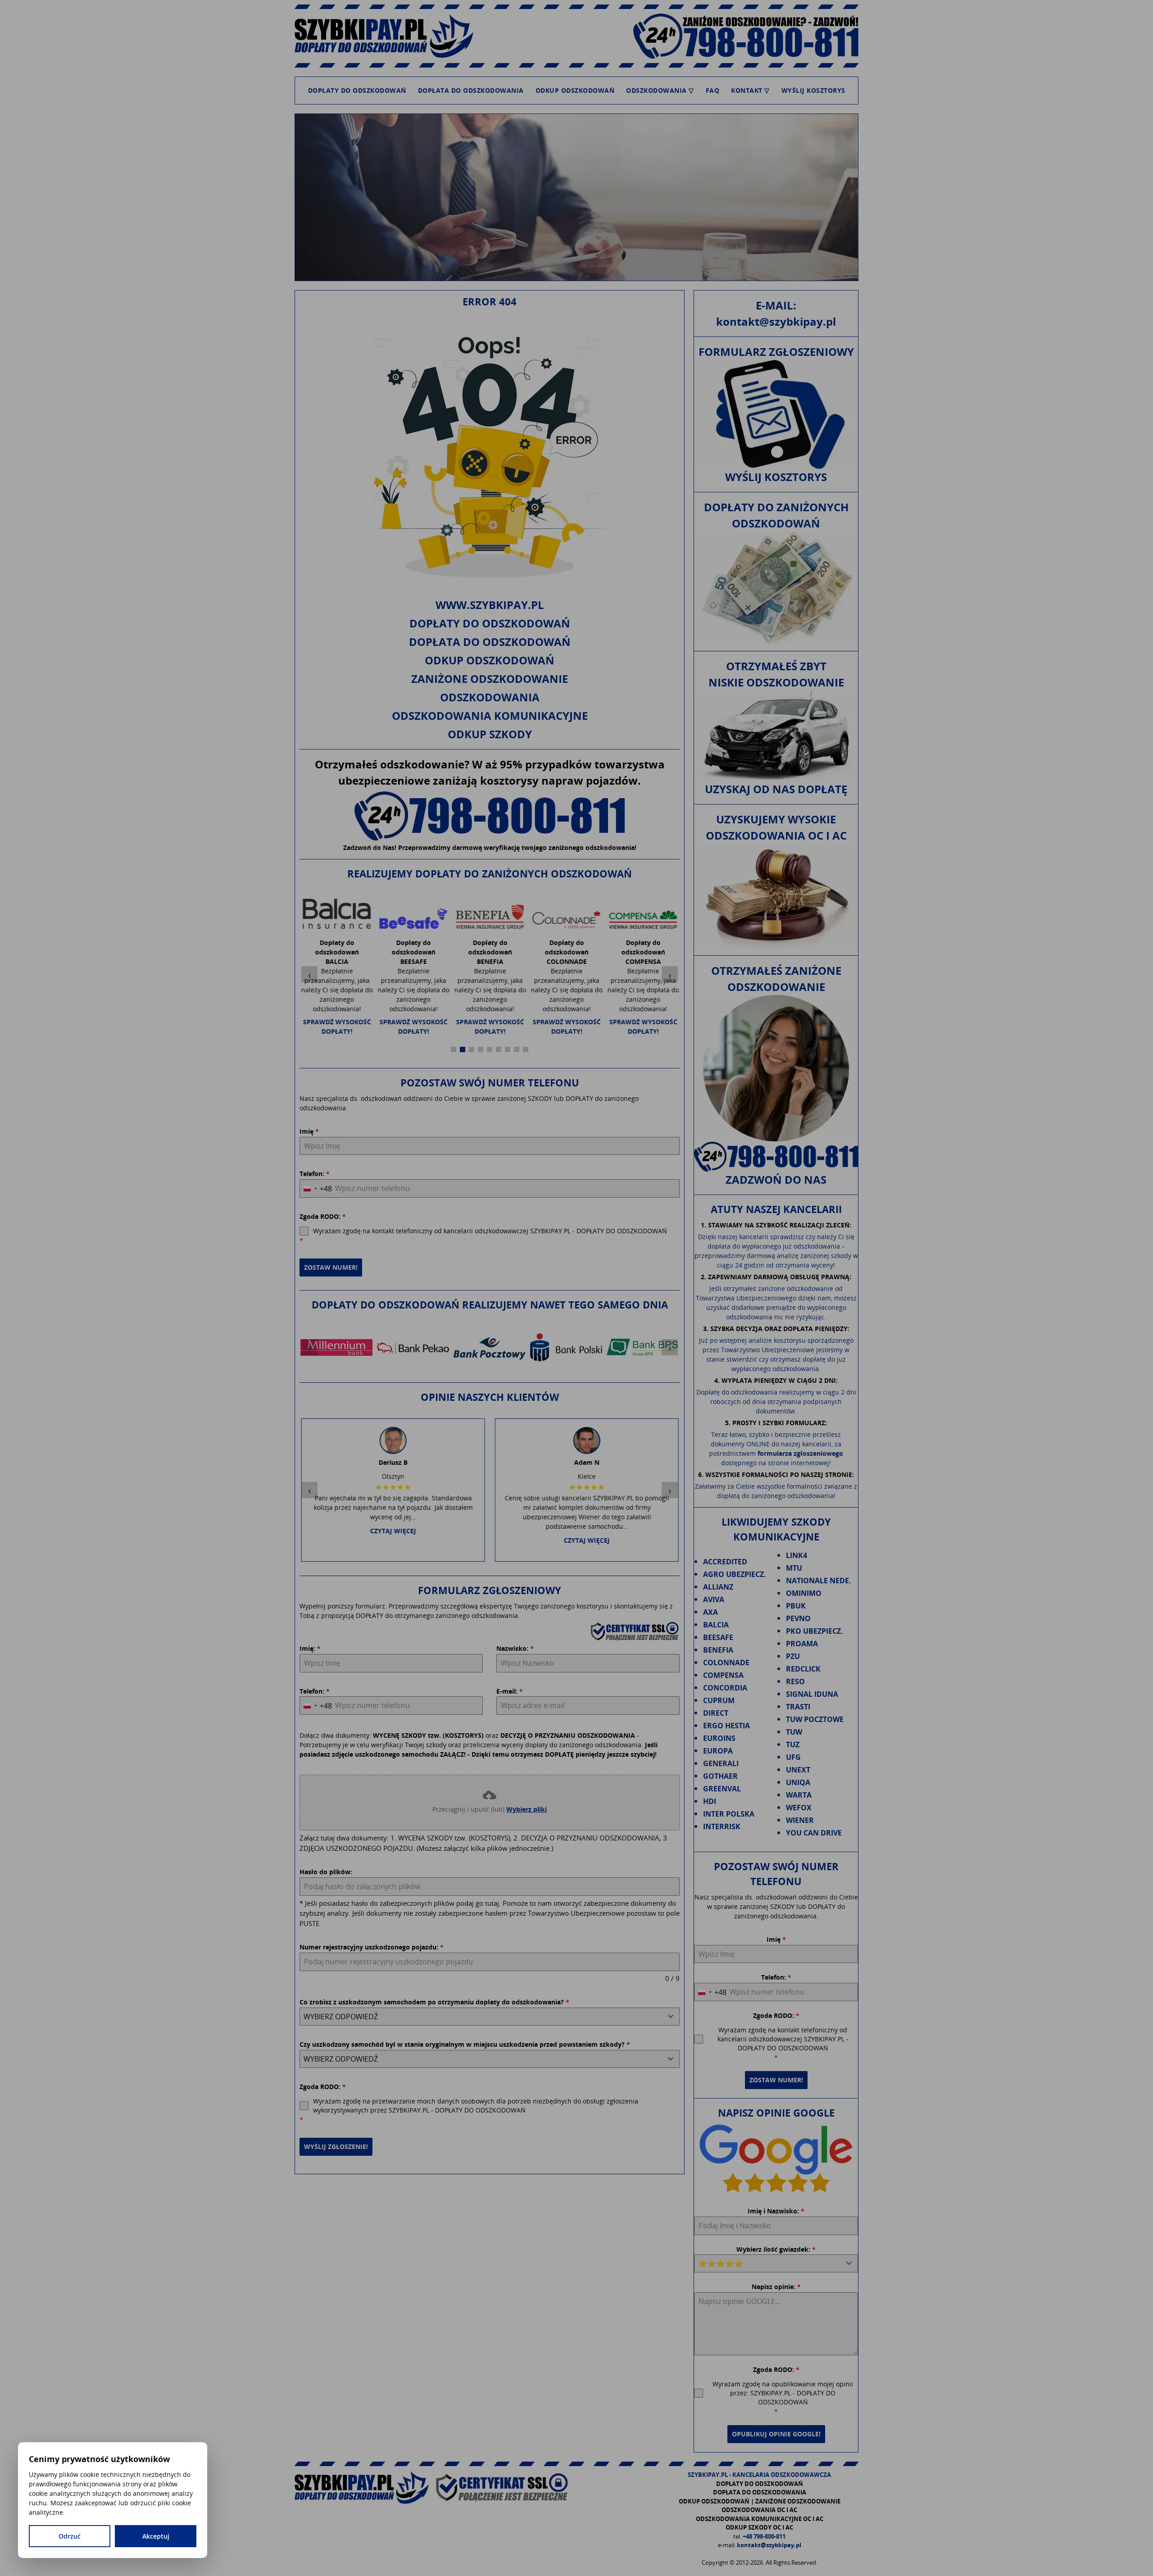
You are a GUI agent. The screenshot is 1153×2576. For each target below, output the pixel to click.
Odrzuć (70, 2536)
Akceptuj (156, 2536)
